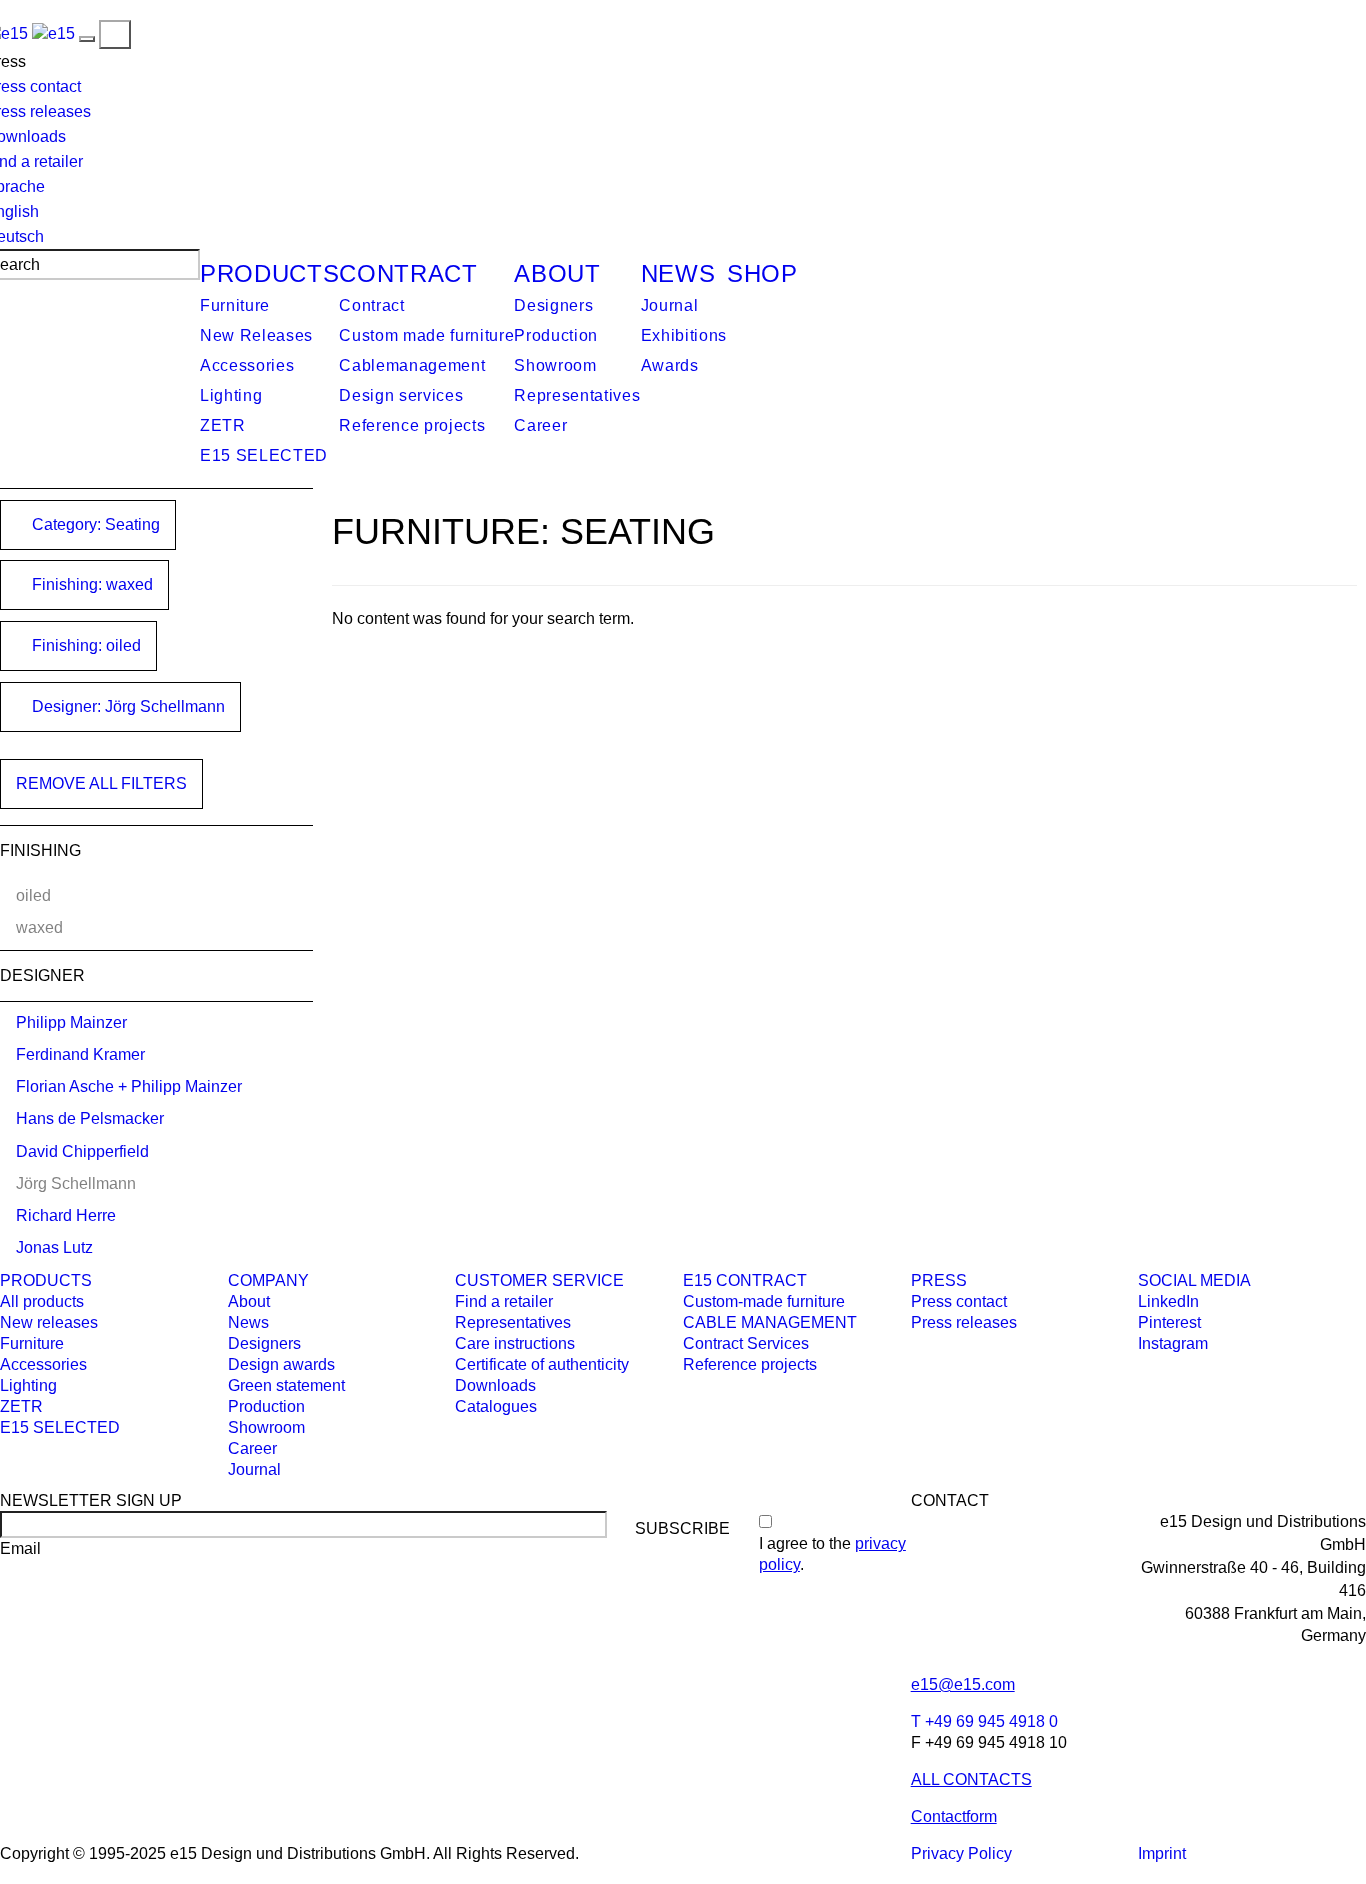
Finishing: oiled (84, 645)
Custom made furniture (426, 335)
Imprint (1162, 1853)
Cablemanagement (412, 365)
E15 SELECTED (264, 455)
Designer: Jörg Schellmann (126, 706)
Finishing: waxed (90, 584)
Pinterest (1169, 1322)
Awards (670, 365)
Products (269, 273)
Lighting (231, 395)
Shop (762, 273)
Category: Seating (94, 524)
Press (939, 1280)
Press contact (959, 1301)
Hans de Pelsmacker (90, 1118)
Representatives (577, 395)
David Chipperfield (82, 1151)
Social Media (1194, 1280)
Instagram (1173, 1343)
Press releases (964, 1322)
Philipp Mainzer (71, 1022)
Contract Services (746, 1343)
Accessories (247, 365)
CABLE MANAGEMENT (770, 1322)
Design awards (281, 1364)
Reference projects (412, 425)
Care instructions (515, 1343)
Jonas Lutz (54, 1247)
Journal (670, 305)
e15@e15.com (963, 1684)
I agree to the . (832, 1554)
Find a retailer (504, 1301)
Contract (408, 273)
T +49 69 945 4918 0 (984, 1721)
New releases (49, 1322)
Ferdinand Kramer (80, 1054)
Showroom (555, 365)
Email (20, 1548)
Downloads (495, 1385)
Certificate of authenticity (542, 1364)
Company (268, 1280)
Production (556, 335)
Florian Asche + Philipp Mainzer (129, 1086)
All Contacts (971, 1779)
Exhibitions (684, 335)
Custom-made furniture (764, 1301)
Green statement (286, 1385)
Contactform (954, 1816)
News (678, 273)
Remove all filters (101, 783)
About (557, 273)
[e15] (53, 33)
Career (540, 425)
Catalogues (496, 1406)
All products (42, 1301)
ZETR (223, 425)
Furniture (235, 305)
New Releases (256, 335)
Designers (553, 305)
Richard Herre (66, 1215)
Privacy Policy (961, 1853)
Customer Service (539, 1280)
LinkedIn (1168, 1301)
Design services (401, 395)
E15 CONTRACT (745, 1280)
